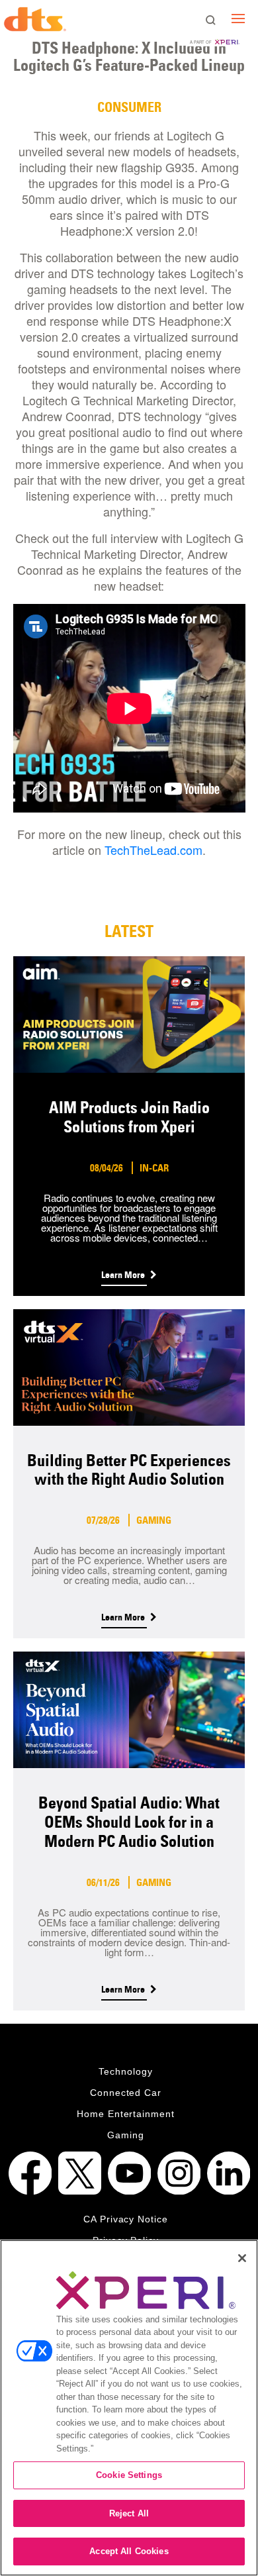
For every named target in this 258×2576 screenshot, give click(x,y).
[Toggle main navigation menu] (238, 18)
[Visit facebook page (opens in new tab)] (30, 2173)
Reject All (129, 2513)
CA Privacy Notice (126, 2219)
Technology (126, 2071)
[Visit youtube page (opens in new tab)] (129, 2173)
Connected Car (126, 2093)
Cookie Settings (129, 2475)
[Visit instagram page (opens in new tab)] (179, 2173)
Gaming (126, 2135)
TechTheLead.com (153, 850)
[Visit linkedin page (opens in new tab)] (229, 2173)
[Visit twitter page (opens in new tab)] (80, 2173)
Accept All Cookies (129, 2551)
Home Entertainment (126, 2114)
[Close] (242, 2258)
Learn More (124, 1275)
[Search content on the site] (210, 21)
